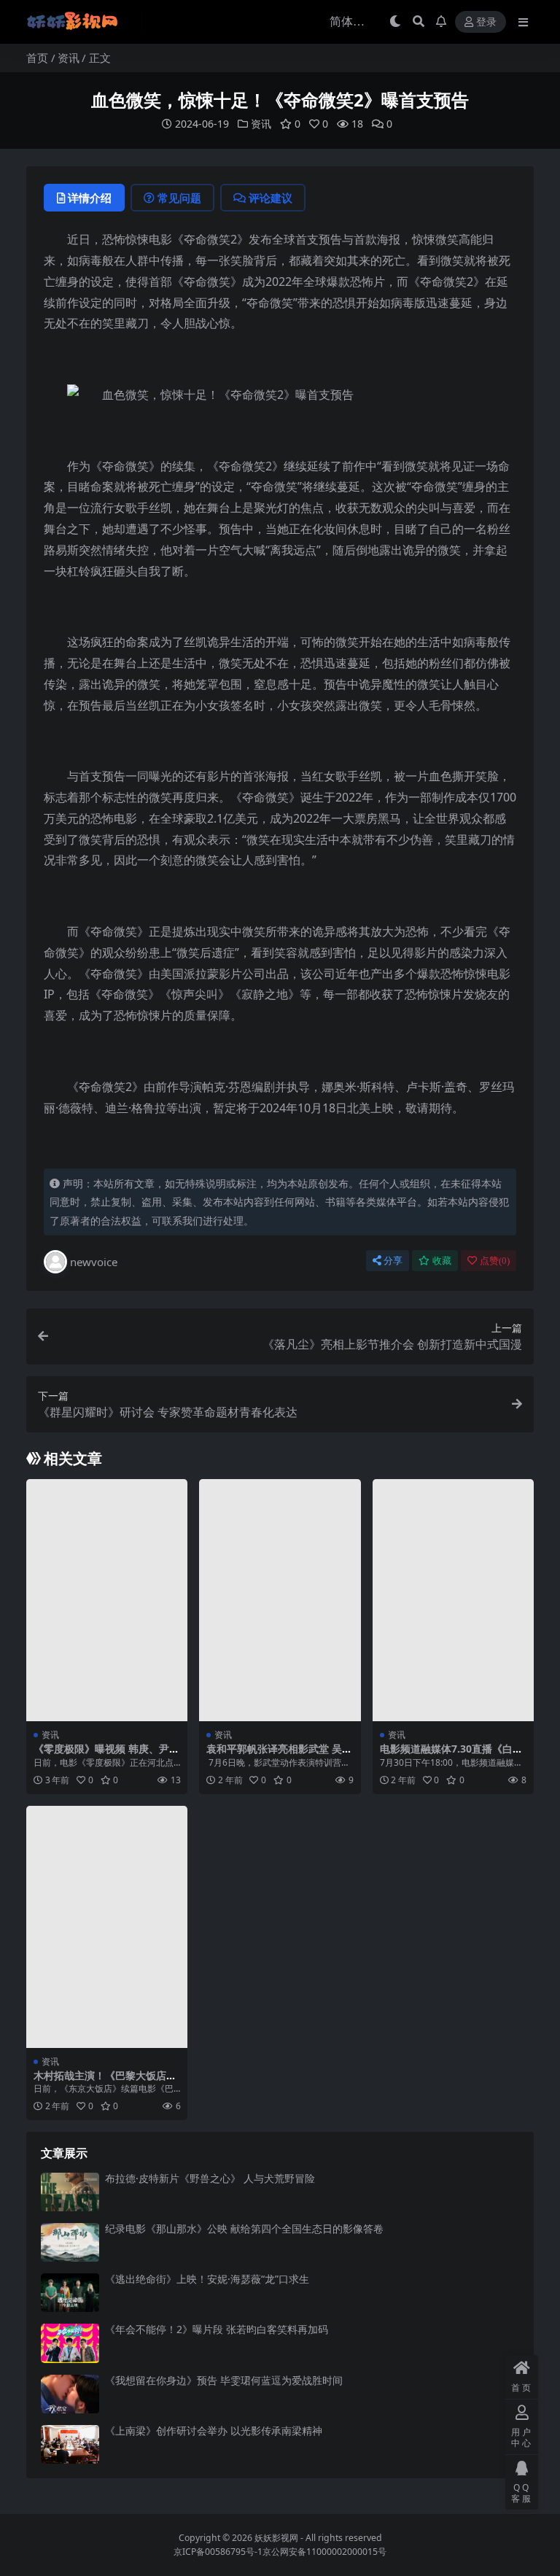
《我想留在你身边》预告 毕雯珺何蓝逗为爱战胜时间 (224, 2380)
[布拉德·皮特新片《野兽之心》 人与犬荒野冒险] (70, 2192)
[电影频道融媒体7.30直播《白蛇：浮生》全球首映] (453, 1600)
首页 (37, 58)
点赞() (495, 1261)
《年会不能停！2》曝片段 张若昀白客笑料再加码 (217, 2329)
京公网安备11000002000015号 (324, 2552)
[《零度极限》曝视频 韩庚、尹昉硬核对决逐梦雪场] (107, 1600)
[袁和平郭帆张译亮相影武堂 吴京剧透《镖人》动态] (280, 1600)
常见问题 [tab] (179, 198)
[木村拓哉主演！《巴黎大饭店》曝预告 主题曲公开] (107, 1927)
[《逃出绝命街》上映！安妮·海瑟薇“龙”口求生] (70, 2293)
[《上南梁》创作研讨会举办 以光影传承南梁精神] (70, 2444)
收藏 (442, 1261)
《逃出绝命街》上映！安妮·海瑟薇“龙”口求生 (207, 2279)
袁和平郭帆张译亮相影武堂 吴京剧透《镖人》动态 (279, 1755)
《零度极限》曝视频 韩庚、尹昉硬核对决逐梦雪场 (106, 1755)
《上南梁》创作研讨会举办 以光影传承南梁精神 (214, 2430)
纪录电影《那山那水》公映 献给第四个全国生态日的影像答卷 (244, 2228)
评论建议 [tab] (271, 198)
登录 (486, 22)
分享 (393, 1261)
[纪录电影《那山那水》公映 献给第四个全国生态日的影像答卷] (70, 2242)
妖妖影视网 (276, 2538)
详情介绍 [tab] (90, 198)
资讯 (69, 58)
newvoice (94, 1262)
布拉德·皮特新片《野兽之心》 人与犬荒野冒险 (210, 2178)
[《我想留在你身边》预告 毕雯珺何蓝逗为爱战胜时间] (70, 2394)
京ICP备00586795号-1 (218, 2552)
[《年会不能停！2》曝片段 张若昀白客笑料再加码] (70, 2343)
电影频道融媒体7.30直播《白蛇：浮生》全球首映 (446, 1755)
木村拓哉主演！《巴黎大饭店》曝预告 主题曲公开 (105, 2082)
